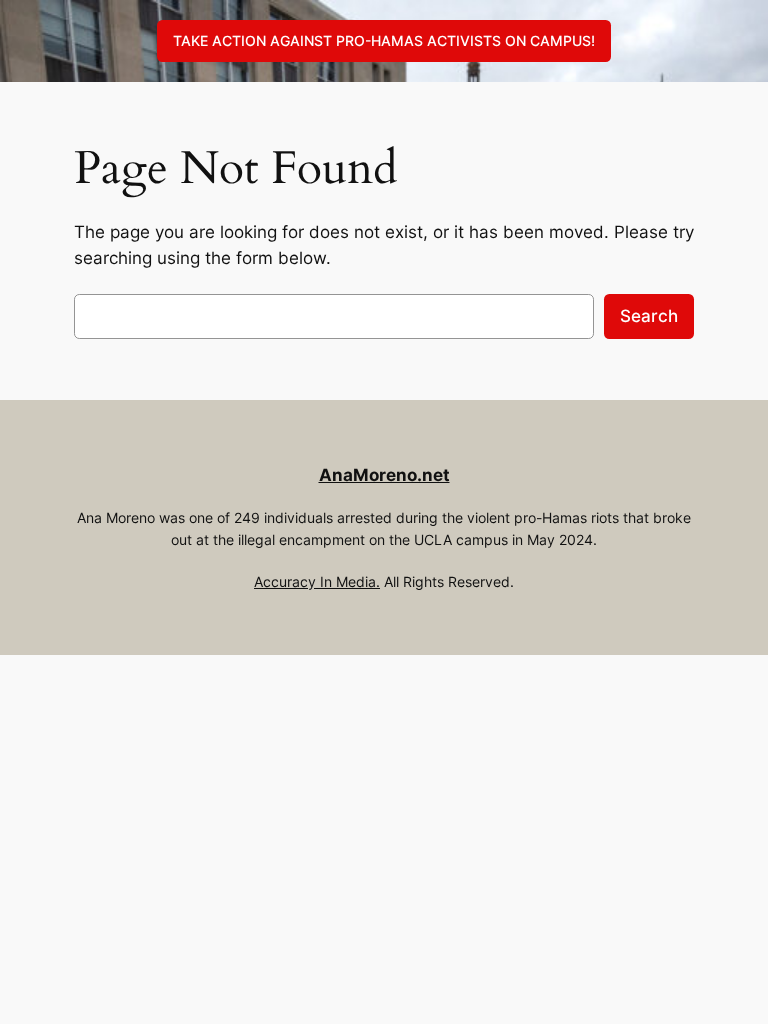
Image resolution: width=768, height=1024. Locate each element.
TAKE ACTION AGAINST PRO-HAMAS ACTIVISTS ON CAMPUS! (384, 40)
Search (649, 316)
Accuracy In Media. (317, 581)
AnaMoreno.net (384, 475)
